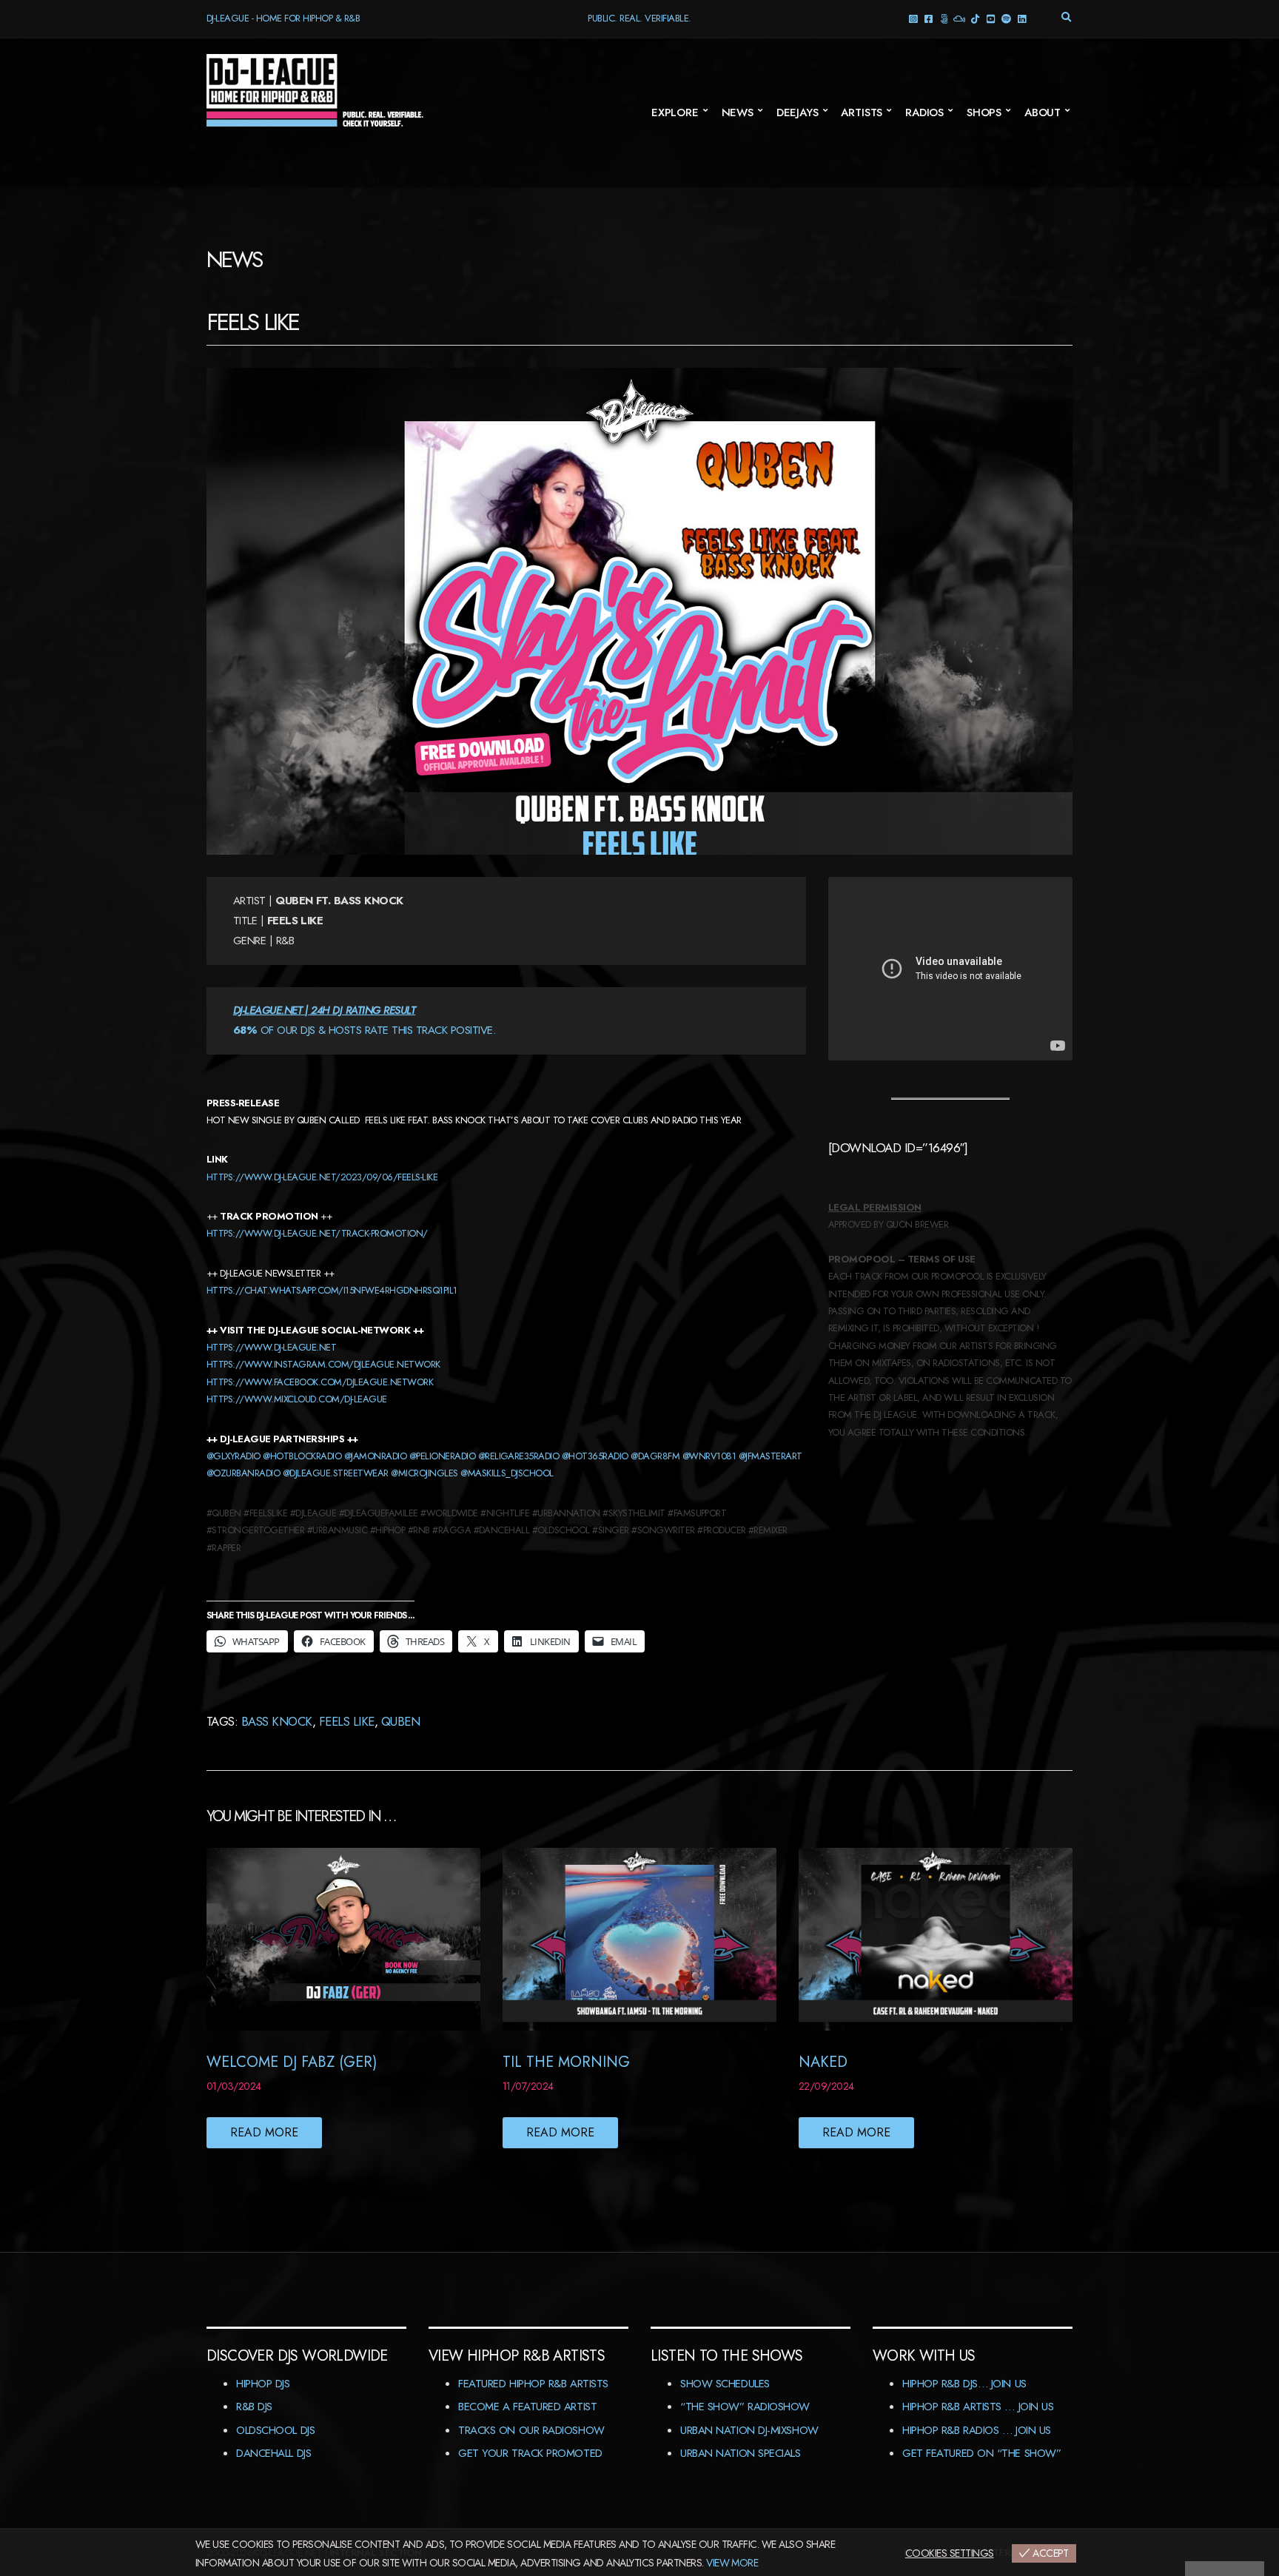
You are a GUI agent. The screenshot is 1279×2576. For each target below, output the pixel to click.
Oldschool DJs (275, 2430)
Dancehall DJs (273, 2453)
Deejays (798, 112)
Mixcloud (960, 18)
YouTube (991, 18)
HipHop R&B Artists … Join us (978, 2407)
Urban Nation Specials (741, 2453)
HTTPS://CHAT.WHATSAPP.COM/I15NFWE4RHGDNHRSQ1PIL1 (332, 1290)
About (1043, 112)
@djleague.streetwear (336, 1473)
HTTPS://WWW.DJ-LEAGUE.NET (271, 1347)
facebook (929, 18)
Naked (823, 2062)
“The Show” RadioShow (745, 2407)
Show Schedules (725, 2384)
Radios (924, 112)
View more (732, 2563)
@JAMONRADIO (375, 1456)
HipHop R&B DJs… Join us (964, 2384)
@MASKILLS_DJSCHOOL (507, 1473)
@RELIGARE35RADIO (519, 1456)
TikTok (975, 18)
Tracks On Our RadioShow (531, 2430)
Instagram (913, 18)
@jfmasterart (771, 1456)
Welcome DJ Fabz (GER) (292, 2062)
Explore (675, 112)
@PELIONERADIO (442, 1456)
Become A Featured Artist (527, 2407)
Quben (400, 1721)
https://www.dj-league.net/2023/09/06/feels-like (322, 1177)
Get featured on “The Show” (981, 2453)
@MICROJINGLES (424, 1473)
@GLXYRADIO (234, 1456)
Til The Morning (566, 2062)
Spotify (1006, 18)
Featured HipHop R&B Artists (533, 2384)
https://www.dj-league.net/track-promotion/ (317, 1233)
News (738, 112)
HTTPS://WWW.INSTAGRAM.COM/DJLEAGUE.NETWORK (323, 1364)
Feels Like (347, 1721)
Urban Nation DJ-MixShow (749, 2430)
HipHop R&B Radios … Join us (977, 2430)
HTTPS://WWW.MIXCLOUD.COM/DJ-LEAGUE (297, 1399)
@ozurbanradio (243, 1473)
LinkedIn (1022, 18)
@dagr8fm (655, 1456)
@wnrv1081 (709, 1456)
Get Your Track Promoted (530, 2453)
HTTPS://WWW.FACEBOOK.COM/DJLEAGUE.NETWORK (320, 1382)
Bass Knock (277, 1721)
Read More (264, 2132)
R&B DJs (254, 2407)
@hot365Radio (595, 1456)
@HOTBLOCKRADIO (302, 1456)
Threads (944, 18)
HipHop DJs (263, 2384)
